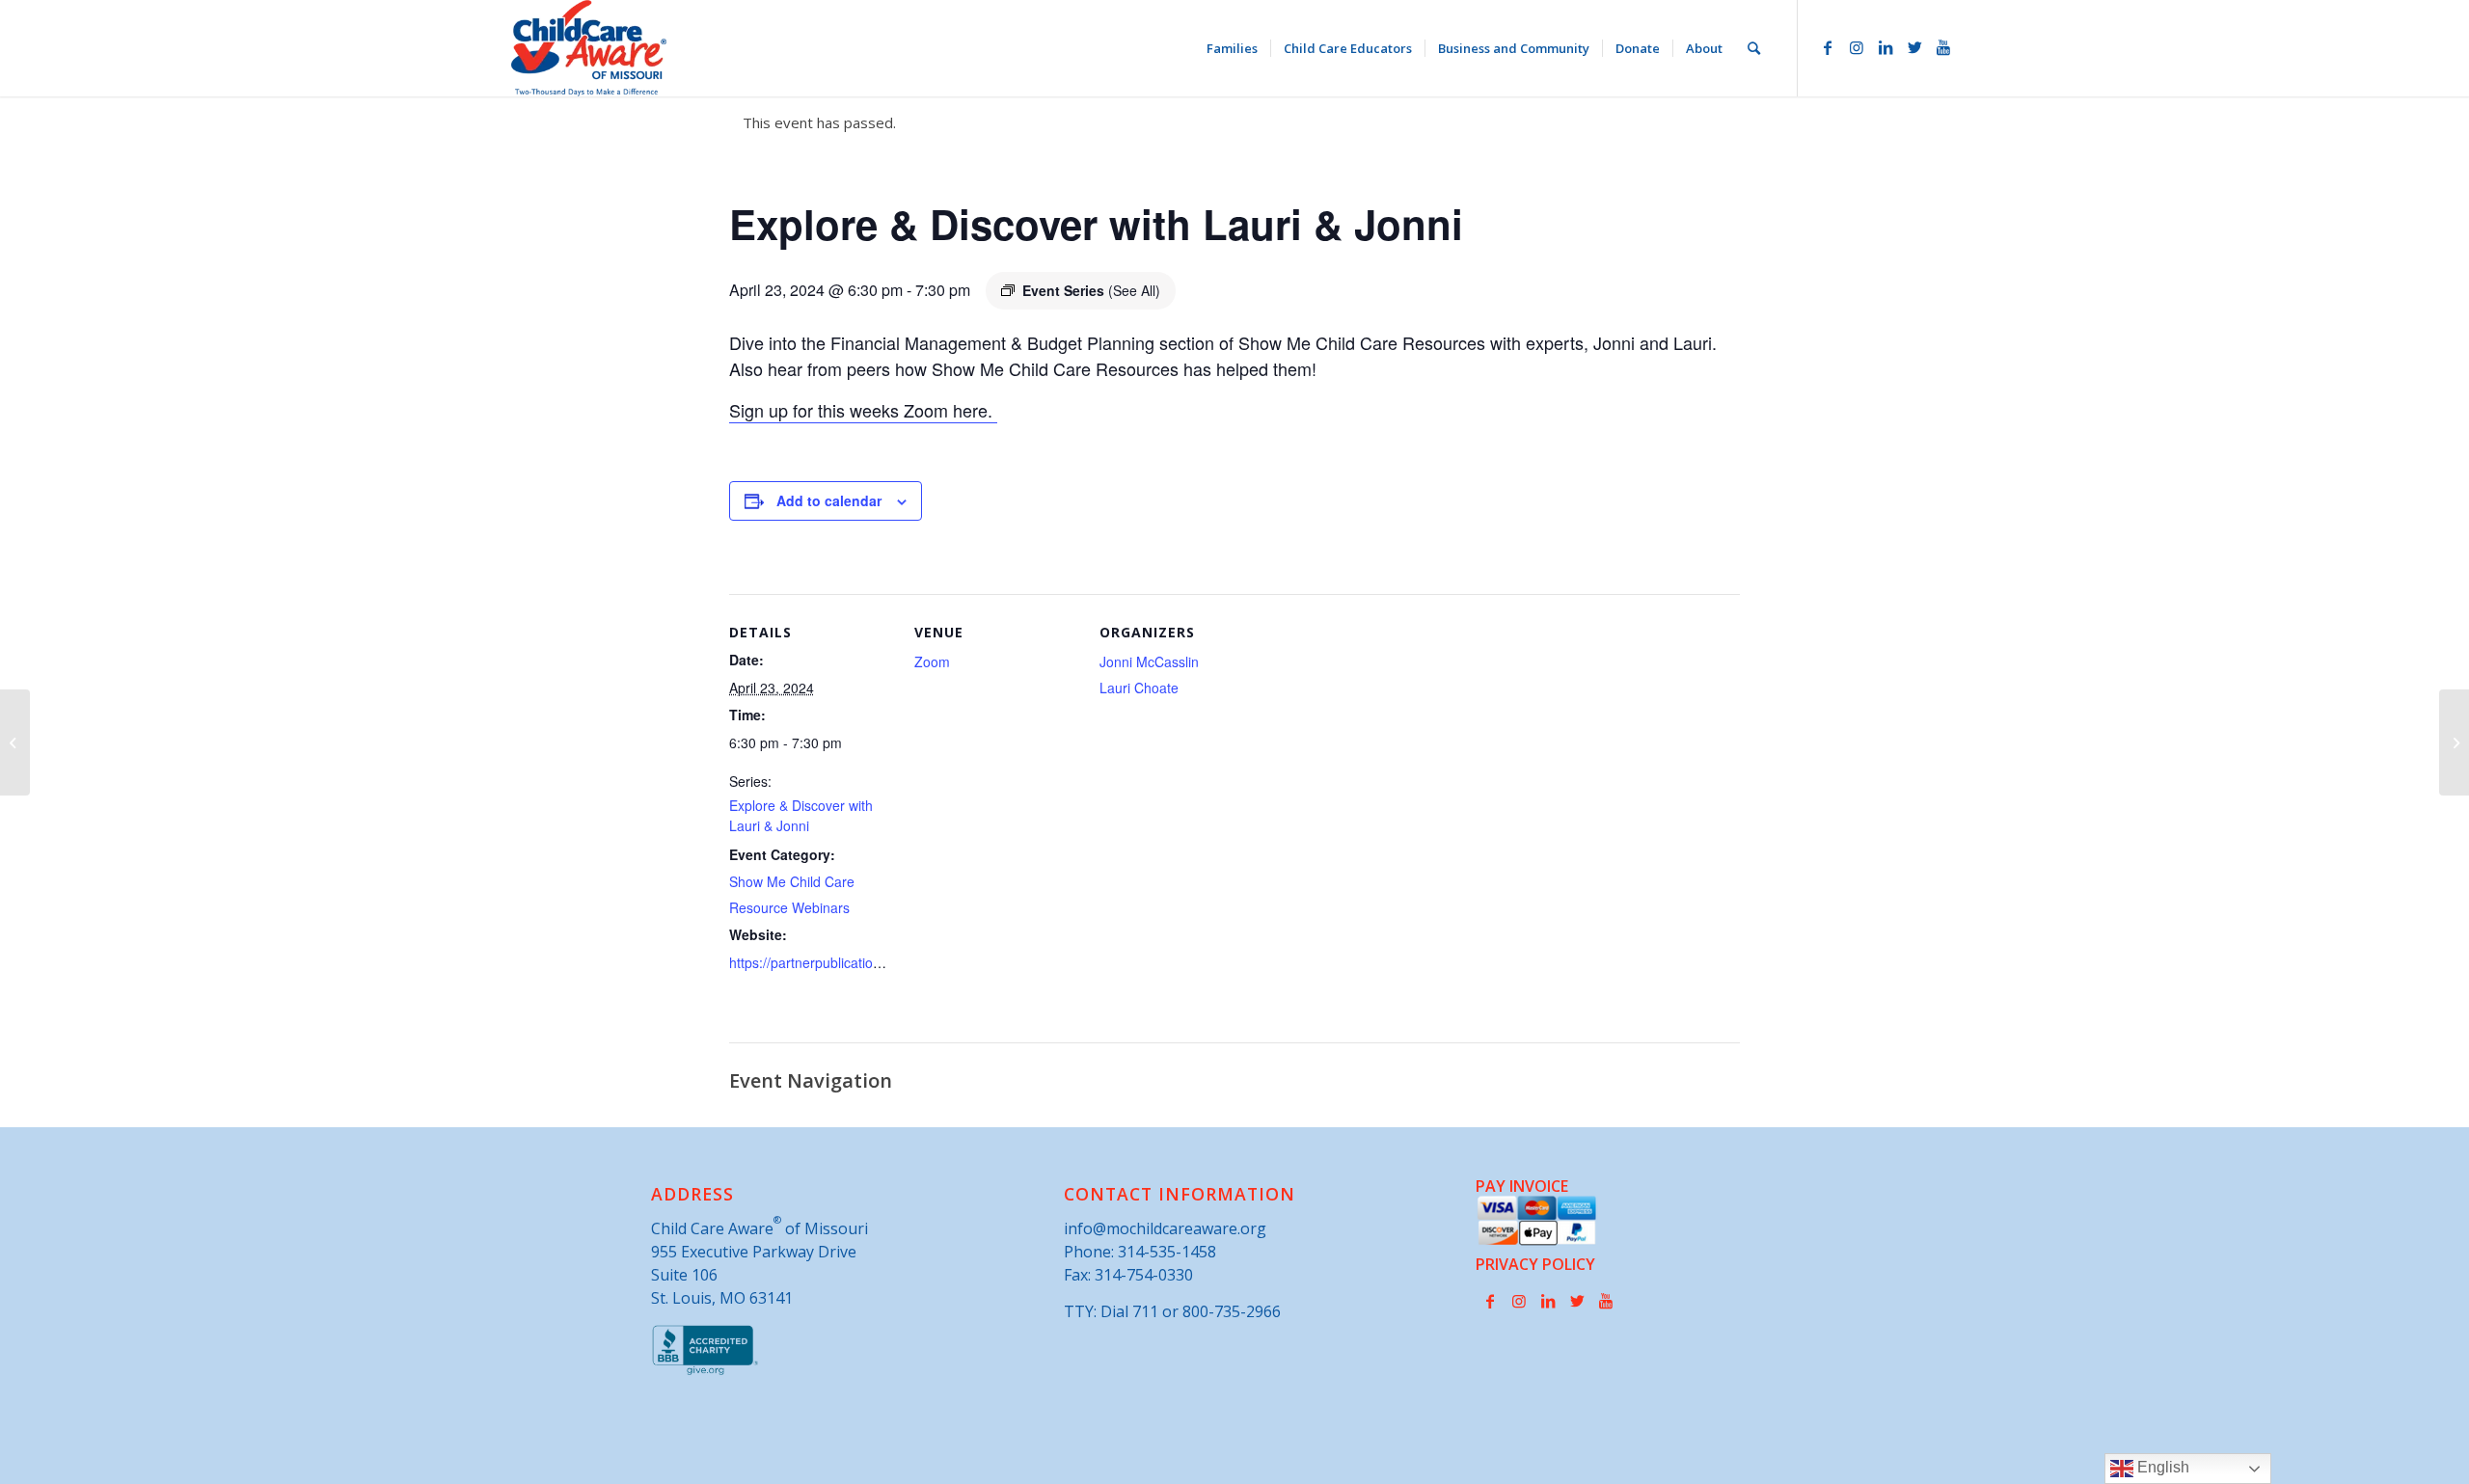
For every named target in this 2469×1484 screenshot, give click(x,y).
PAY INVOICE (1522, 1186)
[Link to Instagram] (1857, 47)
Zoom (932, 661)
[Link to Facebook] (1828, 47)
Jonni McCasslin (1149, 661)
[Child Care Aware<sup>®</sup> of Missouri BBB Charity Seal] (705, 1371)
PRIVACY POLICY (1535, 1264)
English (2161, 1467)
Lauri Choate (1139, 688)
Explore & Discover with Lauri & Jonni (801, 815)
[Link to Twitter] (1914, 47)
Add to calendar (829, 500)
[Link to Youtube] (1943, 47)
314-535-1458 (1167, 1252)
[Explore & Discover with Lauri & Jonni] (15, 742)
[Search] (1754, 48)
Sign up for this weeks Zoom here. (863, 410)
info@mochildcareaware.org (1165, 1228)
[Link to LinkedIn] (1886, 47)
